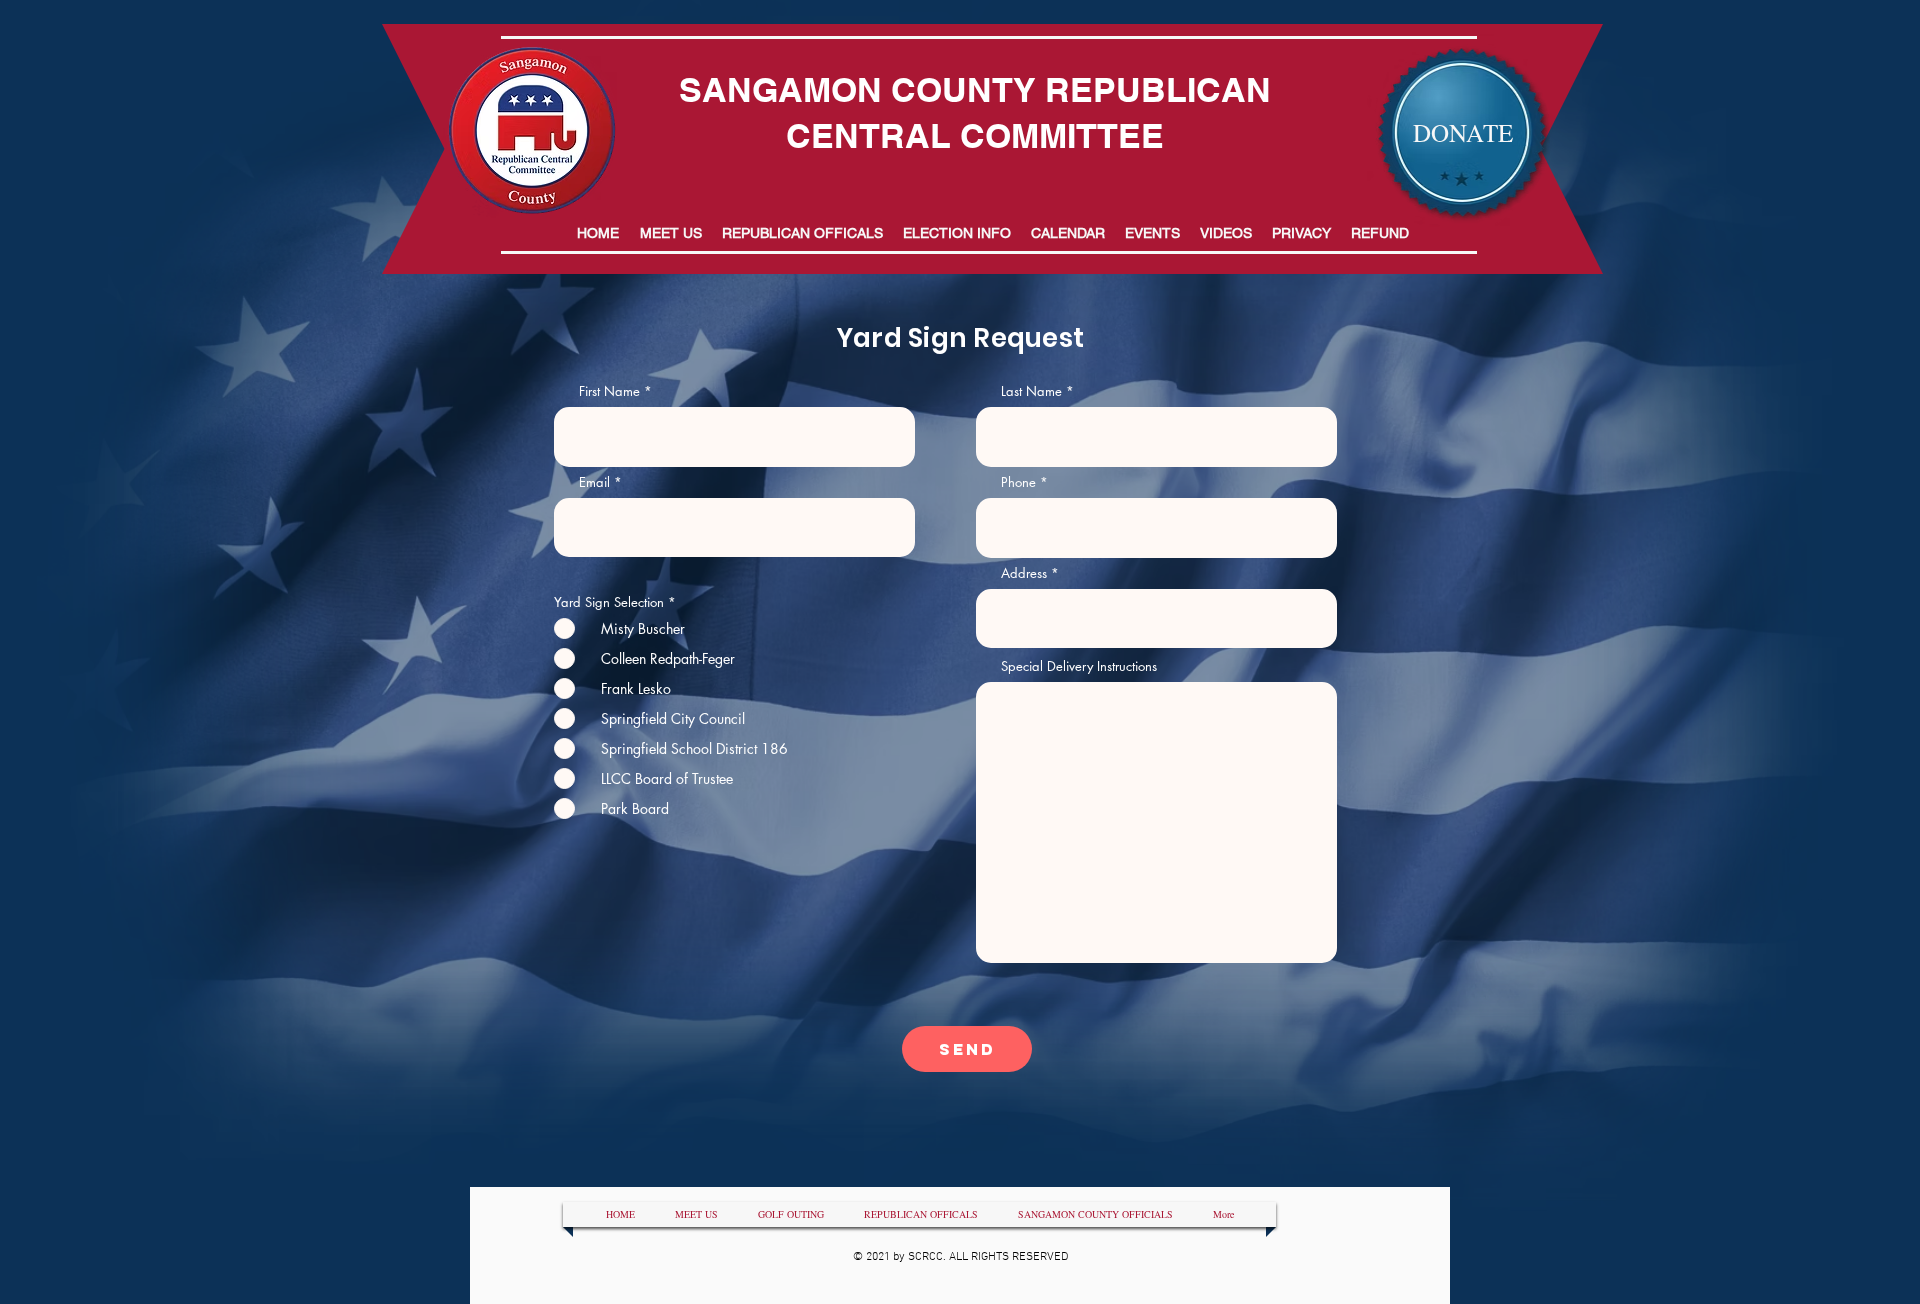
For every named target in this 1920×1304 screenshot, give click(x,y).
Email (594, 482)
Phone (1018, 482)
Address (1024, 573)
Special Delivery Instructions (1079, 666)
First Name (609, 391)
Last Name (1031, 391)
